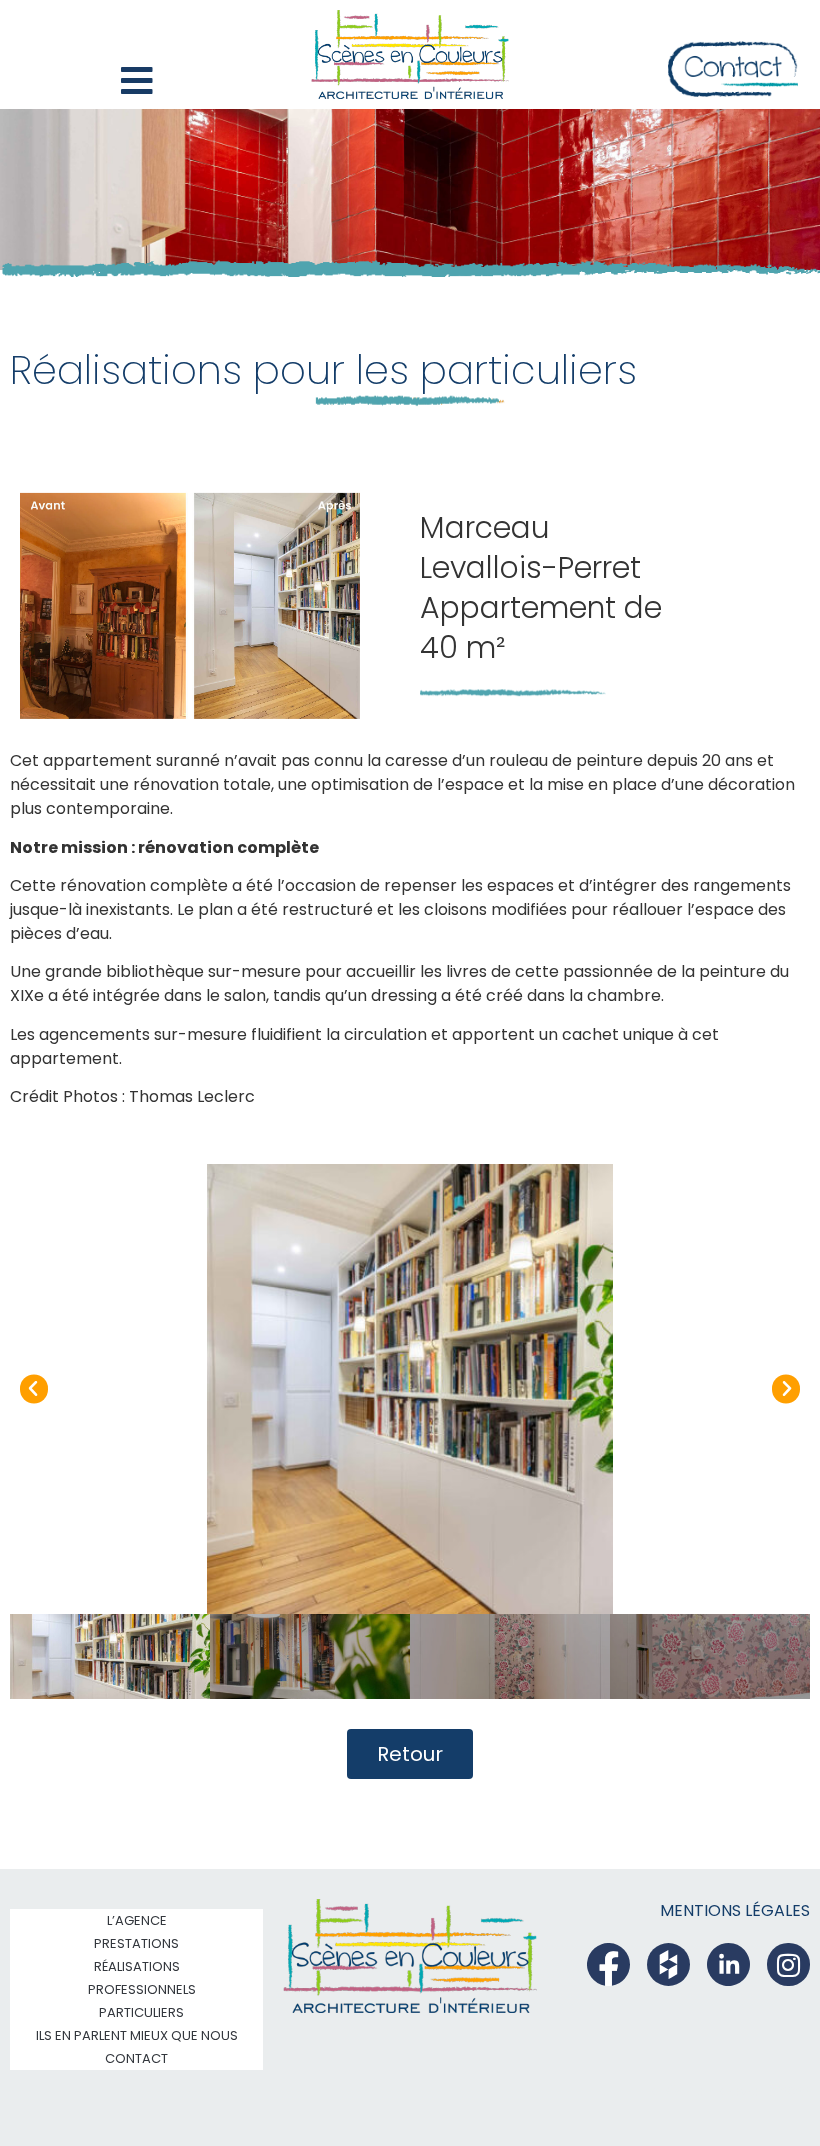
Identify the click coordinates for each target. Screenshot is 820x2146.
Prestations (136, 1943)
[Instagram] (788, 1964)
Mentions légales (735, 1910)
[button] (34, 1388)
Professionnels (142, 1989)
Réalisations (137, 1966)
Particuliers (141, 2012)
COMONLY (749, 2091)
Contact (136, 2058)
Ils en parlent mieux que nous (137, 2035)
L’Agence (137, 1920)
